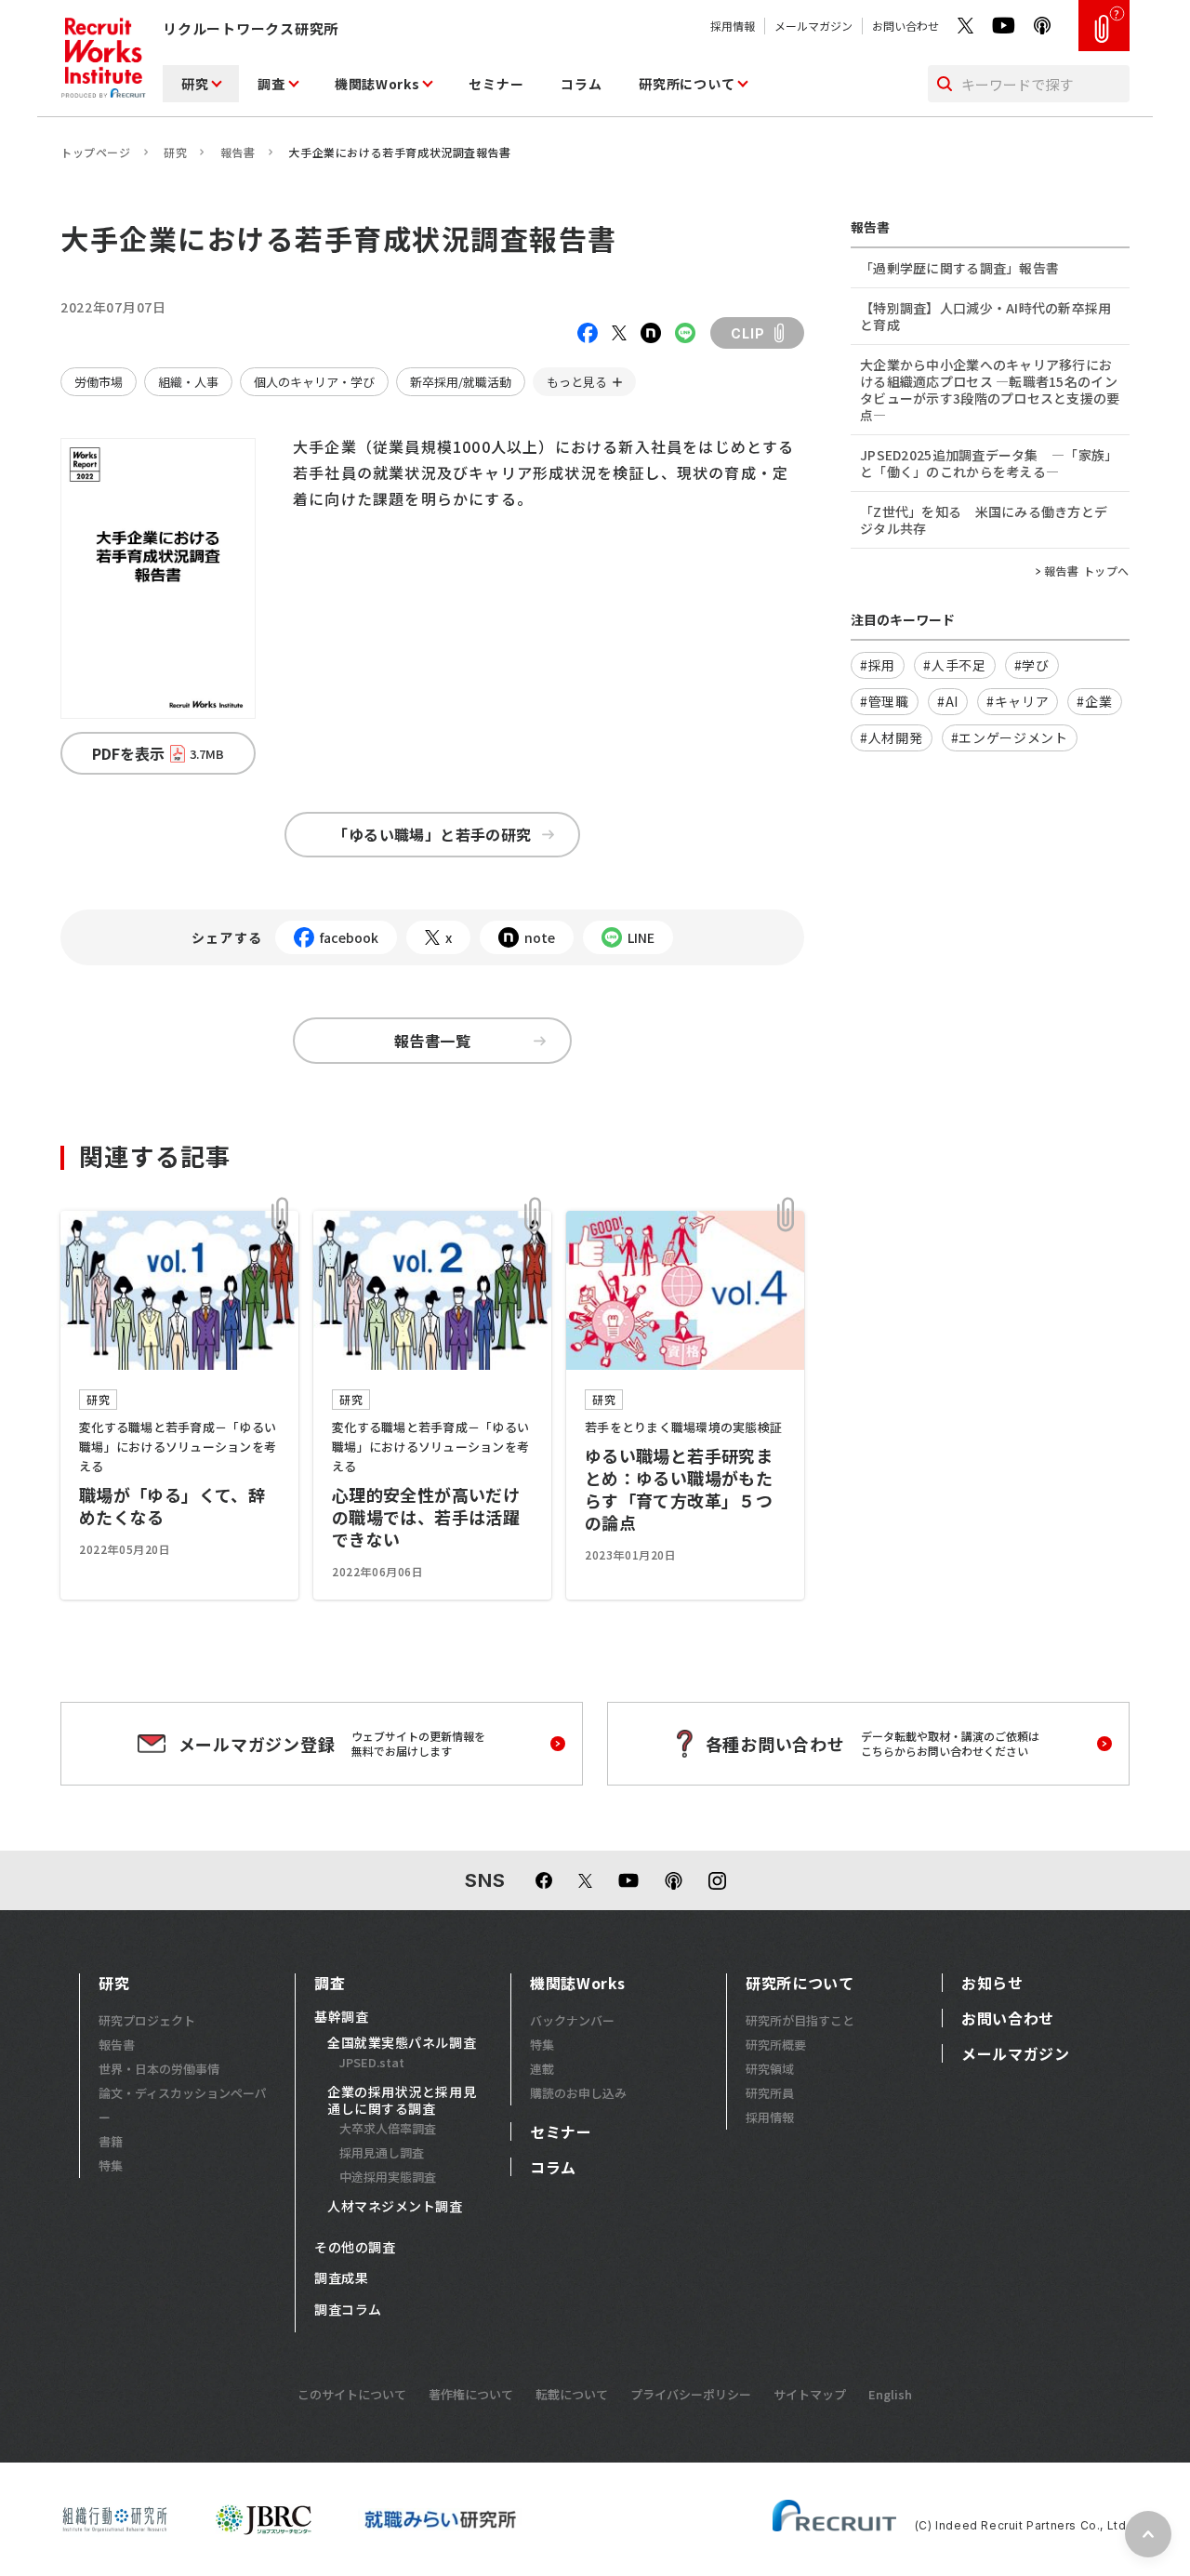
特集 (111, 2165)
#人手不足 (955, 665)
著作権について (471, 2394)
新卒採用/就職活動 (461, 382)
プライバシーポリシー (691, 2394)
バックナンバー (572, 2020)
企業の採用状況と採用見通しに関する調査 (402, 2100)
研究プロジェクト (147, 2020)
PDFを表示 (158, 753)
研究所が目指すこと (800, 2020)
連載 (542, 2069)
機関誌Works (377, 84)
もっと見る (577, 382)
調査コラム (348, 2310)
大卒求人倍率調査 (388, 2128)
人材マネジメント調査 (395, 2207)
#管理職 (885, 701)
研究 (195, 84)
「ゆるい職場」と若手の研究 (432, 834)
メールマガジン (813, 26)
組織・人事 (188, 382)
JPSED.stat (372, 2062)
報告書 (238, 152)
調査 (271, 84)
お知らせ (992, 1983)
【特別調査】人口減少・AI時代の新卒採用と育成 (986, 316)
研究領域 (770, 2069)
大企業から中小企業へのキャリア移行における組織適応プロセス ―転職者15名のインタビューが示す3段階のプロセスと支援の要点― (990, 390)
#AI (948, 701)
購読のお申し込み (578, 2093)
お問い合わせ (906, 26)
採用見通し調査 (382, 2152)
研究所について (687, 84)
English (890, 2394)
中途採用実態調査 (388, 2177)
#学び (1032, 665)
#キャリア (1018, 701)
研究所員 (770, 2093)
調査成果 (341, 2278)
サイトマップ (810, 2394)
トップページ (96, 152)
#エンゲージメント (1010, 737)
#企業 (1094, 701)
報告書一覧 (432, 1041)
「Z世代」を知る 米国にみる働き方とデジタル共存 (984, 520)
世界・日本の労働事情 (159, 2069)
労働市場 (99, 382)
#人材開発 (892, 737)
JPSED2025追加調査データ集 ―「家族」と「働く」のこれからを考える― (989, 463)
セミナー (496, 84)
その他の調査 (355, 2248)
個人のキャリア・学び (314, 382)
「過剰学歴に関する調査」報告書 (959, 268)
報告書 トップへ (1087, 571)
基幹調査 (341, 2017)
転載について (572, 2394)
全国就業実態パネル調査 (402, 2043)
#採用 (878, 665)
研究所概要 (776, 2045)
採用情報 (733, 26)
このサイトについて (352, 2394)
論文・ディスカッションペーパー (183, 2105)
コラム (581, 84)
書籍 (111, 2141)
